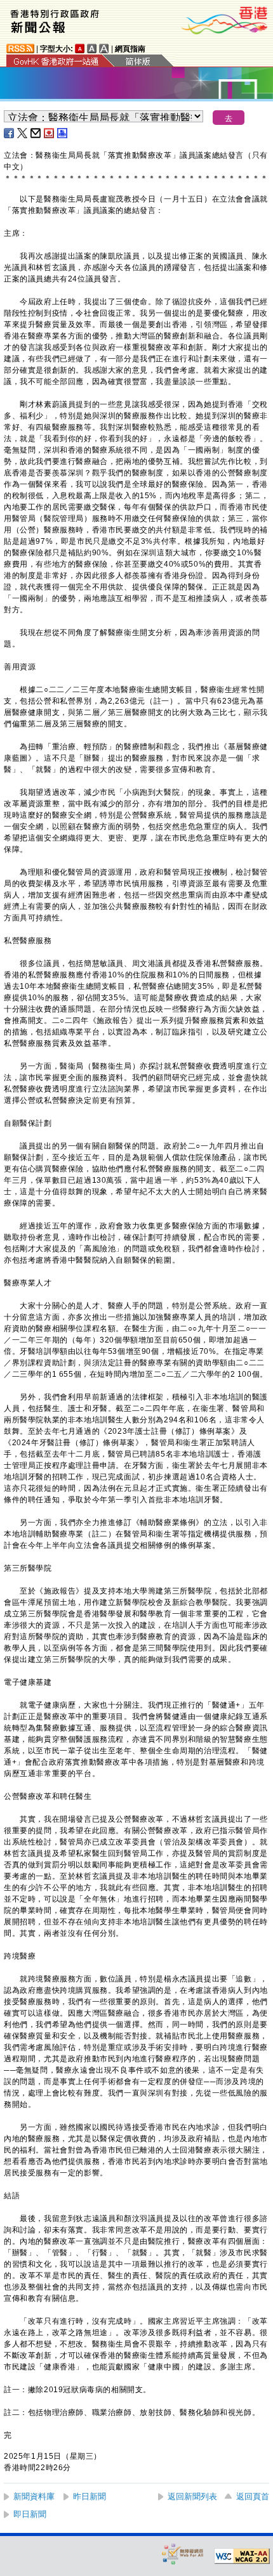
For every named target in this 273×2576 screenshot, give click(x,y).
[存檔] (50, 133)
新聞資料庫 (34, 2496)
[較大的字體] (92, 48)
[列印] (63, 133)
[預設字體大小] (80, 48)
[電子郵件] (36, 133)
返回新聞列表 (192, 2496)
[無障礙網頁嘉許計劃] (183, 2553)
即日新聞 (30, 2514)
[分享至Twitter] (23, 133)
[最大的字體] (104, 48)
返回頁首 (253, 2496)
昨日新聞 (90, 2496)
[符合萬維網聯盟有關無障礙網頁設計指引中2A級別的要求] (242, 2556)
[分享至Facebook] (10, 133)
